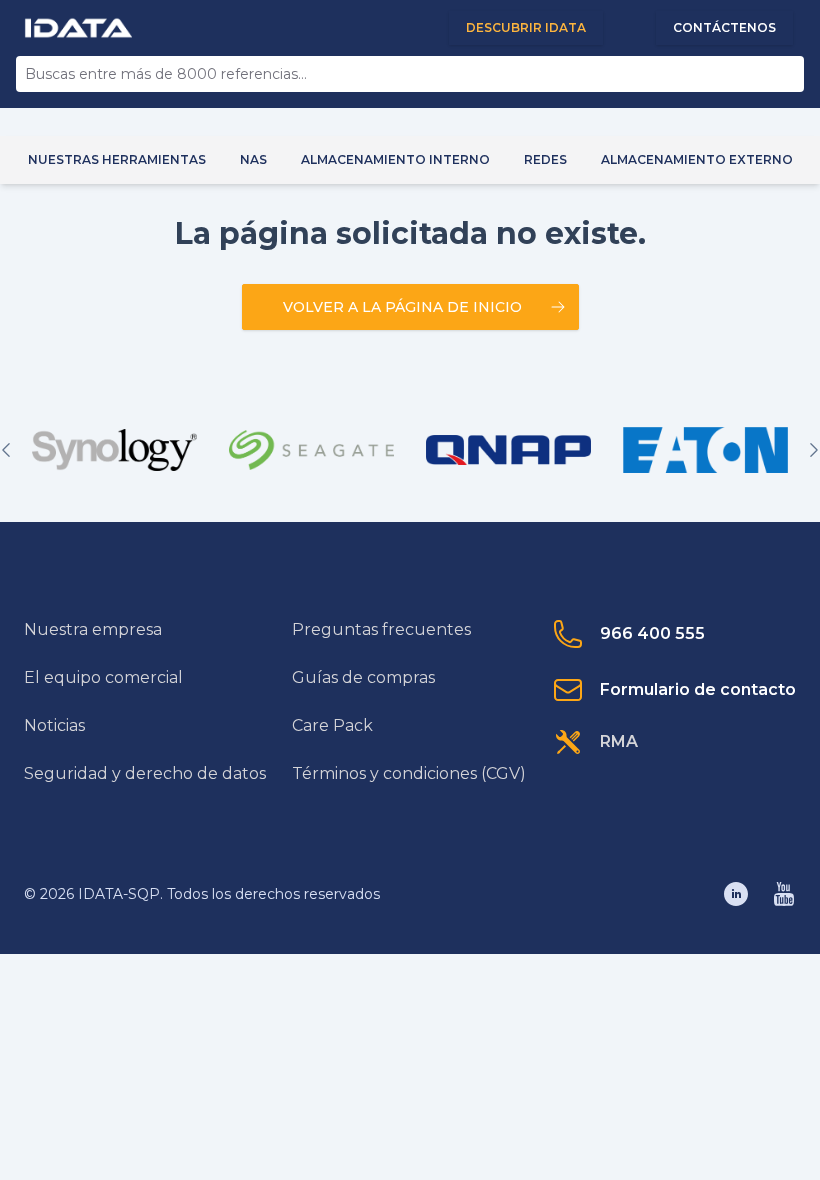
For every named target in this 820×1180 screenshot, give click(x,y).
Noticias (54, 725)
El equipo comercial (103, 677)
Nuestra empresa (93, 629)
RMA (619, 741)
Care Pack (332, 725)
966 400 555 (652, 633)
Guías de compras (363, 677)
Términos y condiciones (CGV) (409, 773)
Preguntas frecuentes (381, 629)
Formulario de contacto (698, 689)
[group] (114, 450)
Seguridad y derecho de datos (145, 773)
